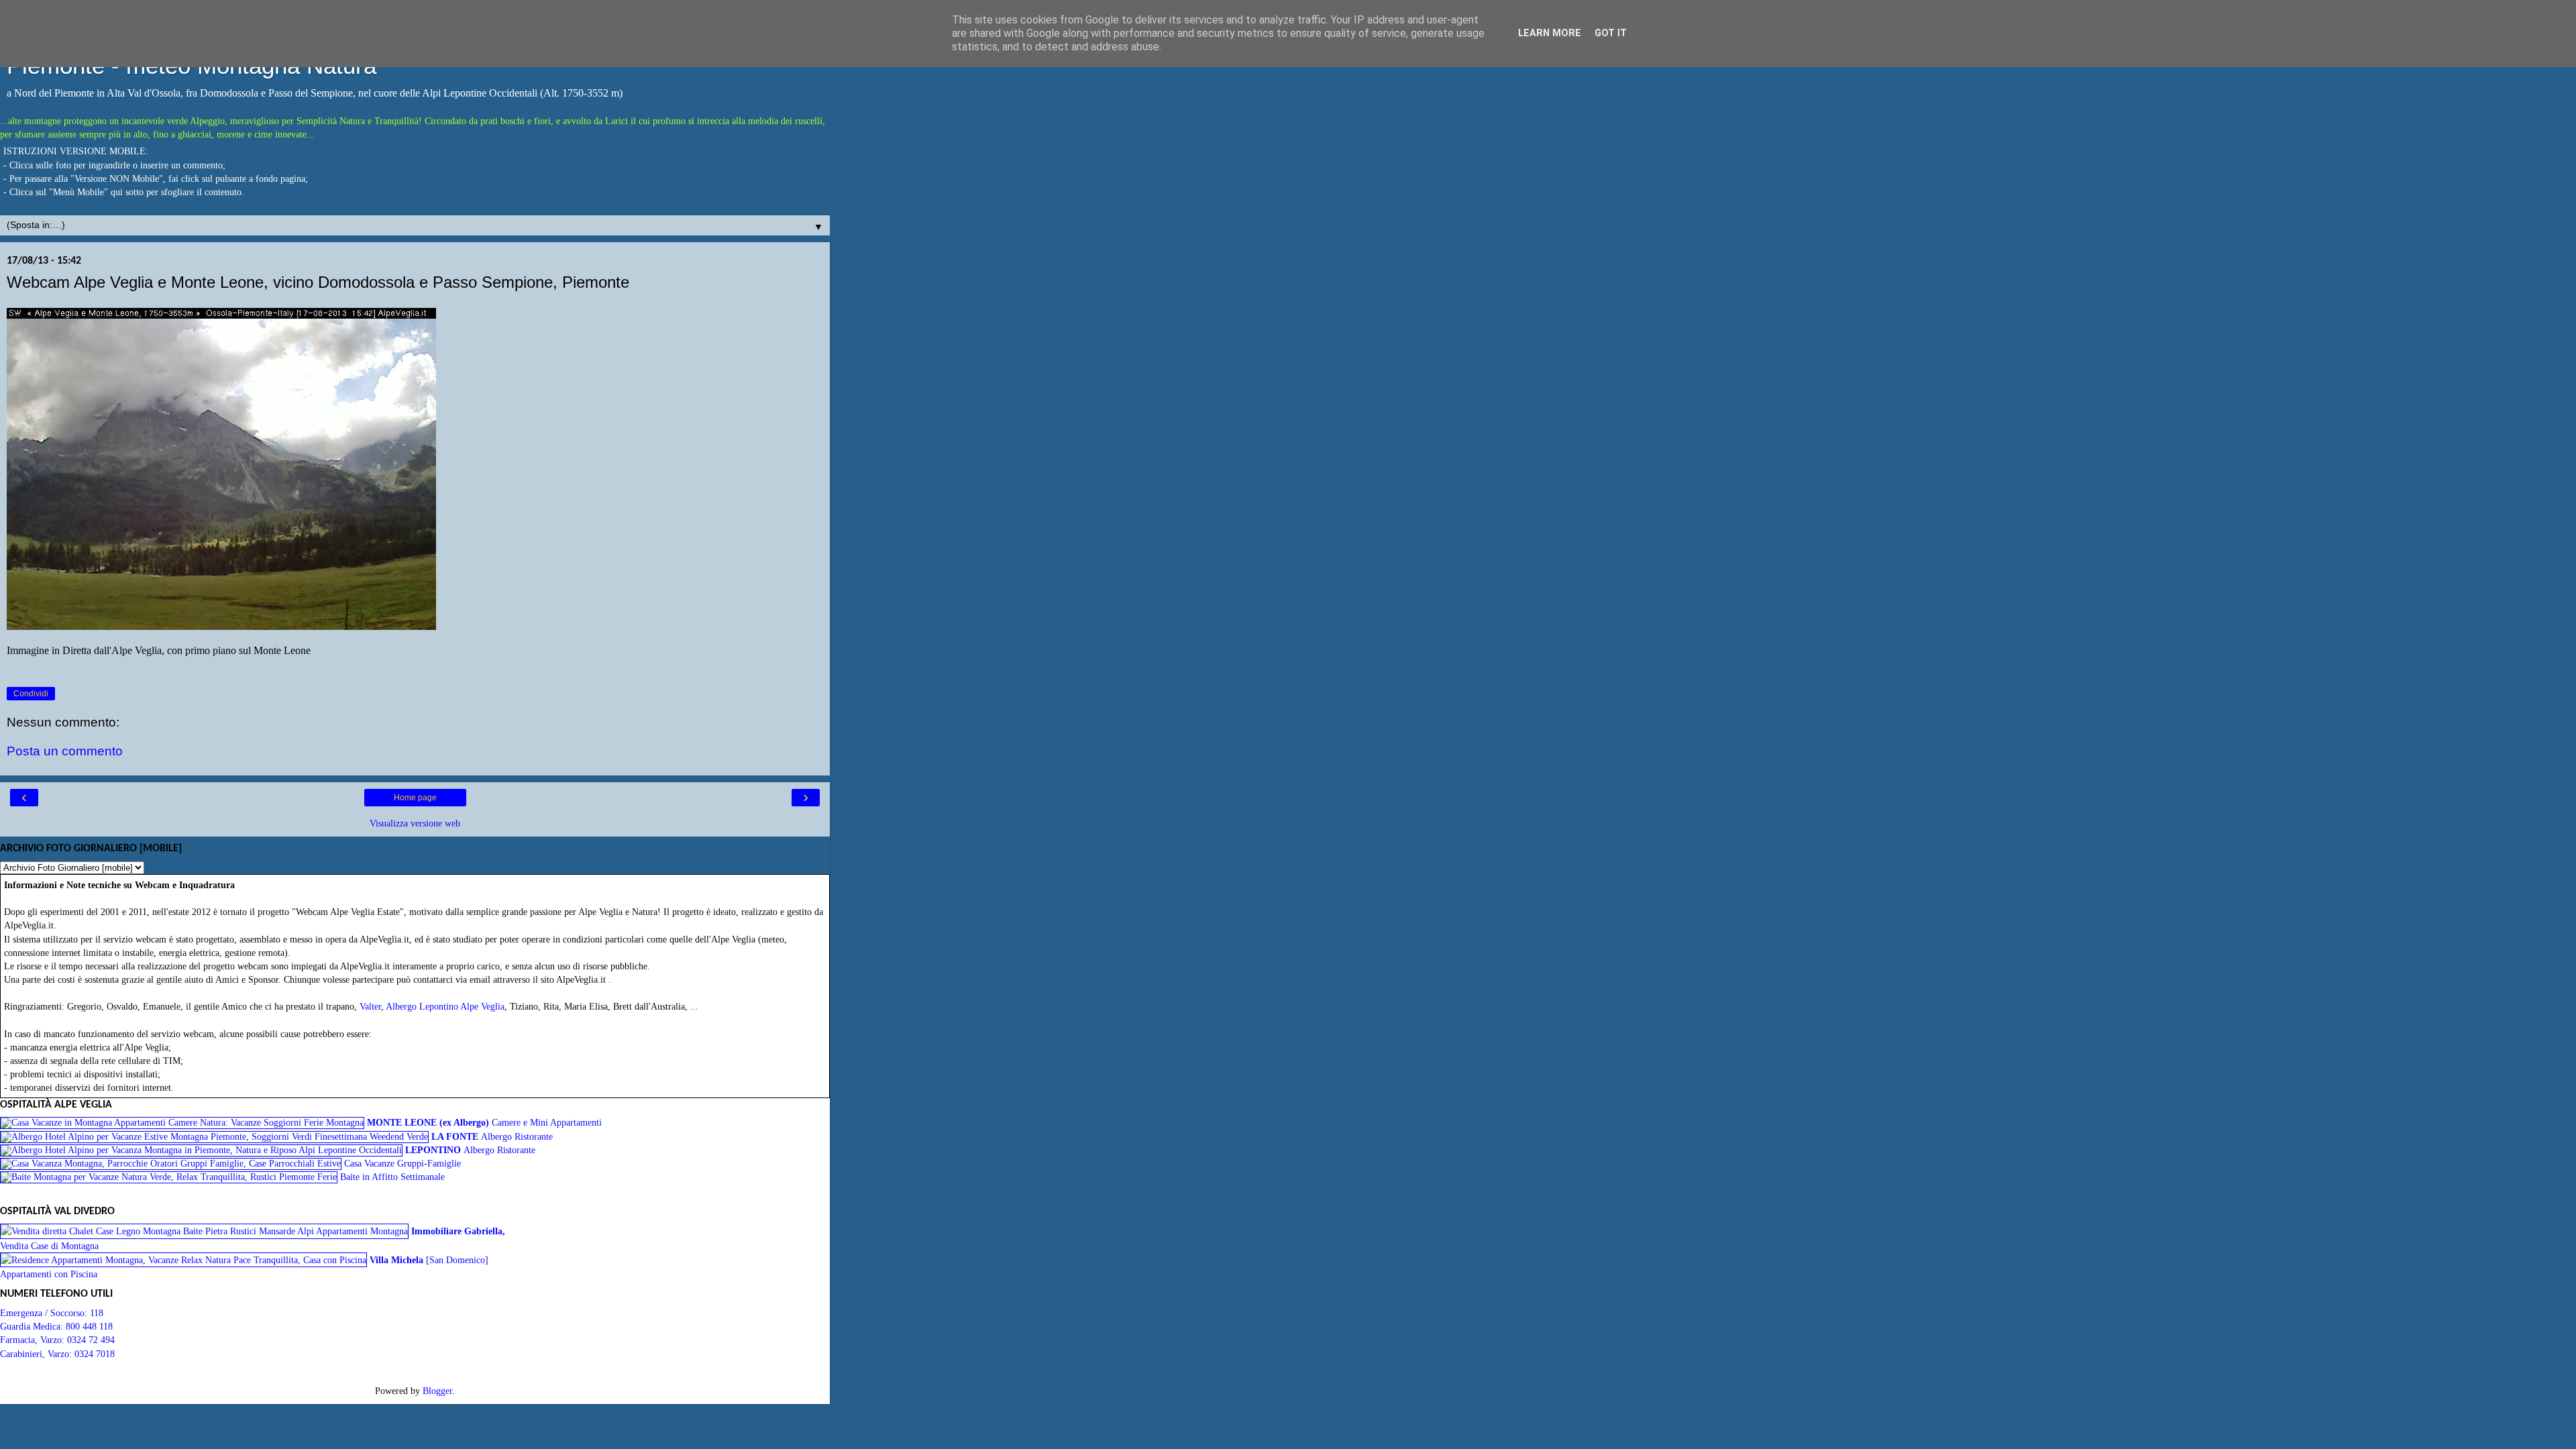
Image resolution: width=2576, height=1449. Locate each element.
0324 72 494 (91, 1340)
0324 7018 (95, 1354)
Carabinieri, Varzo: (37, 1354)
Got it (1611, 33)
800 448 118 (89, 1326)
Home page (415, 798)
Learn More (1550, 33)
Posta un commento (65, 751)
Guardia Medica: (33, 1326)
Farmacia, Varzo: (34, 1340)
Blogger (437, 1391)
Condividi (31, 694)
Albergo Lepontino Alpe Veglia (445, 1006)
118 (97, 1313)
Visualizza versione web (415, 823)
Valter (370, 1006)
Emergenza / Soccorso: (45, 1313)
